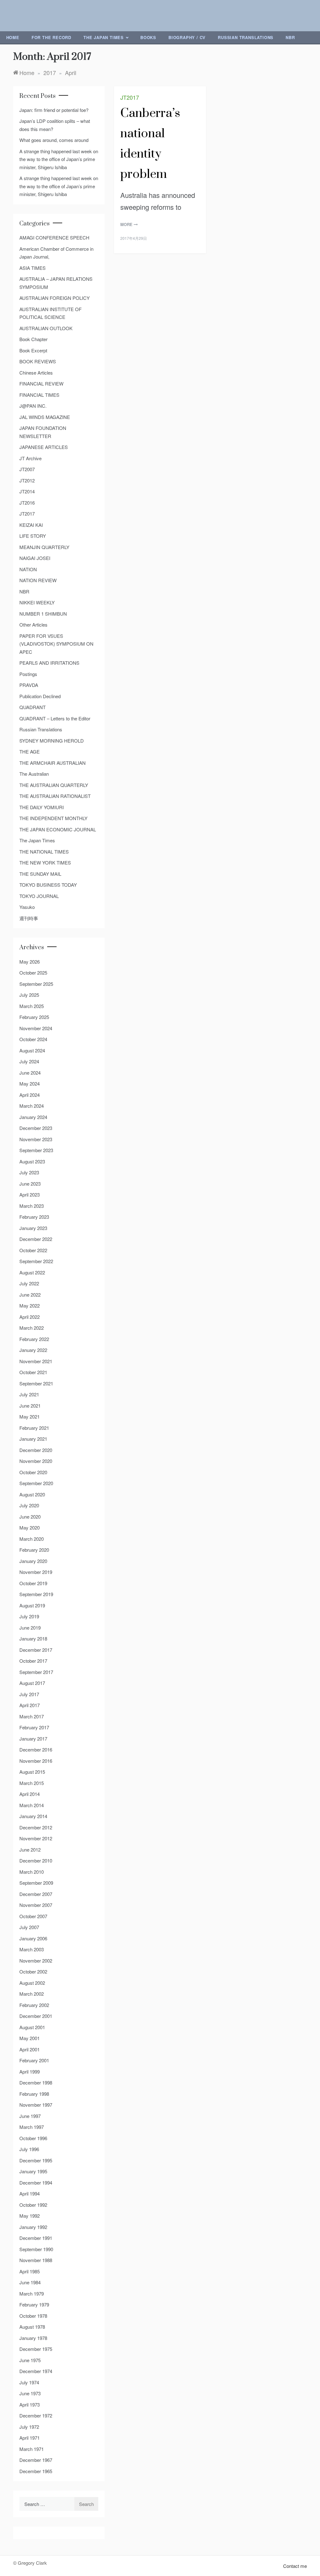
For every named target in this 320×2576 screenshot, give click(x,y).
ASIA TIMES (32, 268)
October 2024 (33, 1039)
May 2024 (30, 1084)
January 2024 (33, 1117)
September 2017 (36, 1672)
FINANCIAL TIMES (39, 395)
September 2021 (36, 1383)
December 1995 (36, 2160)
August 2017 (32, 1683)
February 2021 (34, 1428)
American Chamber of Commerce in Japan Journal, (56, 253)
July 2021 (29, 1394)
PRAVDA (29, 685)
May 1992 (30, 2216)
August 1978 (32, 2327)
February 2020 (34, 1550)
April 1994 (30, 2193)
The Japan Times (104, 37)
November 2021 (36, 1361)
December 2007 (36, 1894)
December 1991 (36, 2238)
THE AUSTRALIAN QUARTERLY (54, 785)
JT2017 (130, 97)
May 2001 (30, 2038)
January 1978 (33, 2338)
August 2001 (32, 2027)
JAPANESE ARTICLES (44, 447)
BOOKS (148, 37)
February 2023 (34, 1217)
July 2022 (29, 1283)
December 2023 (36, 1128)
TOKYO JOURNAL (39, 896)
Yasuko (27, 907)
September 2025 (36, 984)
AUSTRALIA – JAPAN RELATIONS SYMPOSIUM (56, 283)
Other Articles (33, 625)
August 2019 (32, 1605)
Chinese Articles (36, 373)
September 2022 (36, 1261)
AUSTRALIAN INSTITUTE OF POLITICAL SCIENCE (50, 313)
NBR (290, 37)
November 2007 (36, 1905)
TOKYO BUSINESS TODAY (48, 885)
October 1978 (33, 2316)
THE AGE (30, 751)
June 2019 (30, 1628)
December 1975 (36, 2349)
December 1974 (36, 2371)
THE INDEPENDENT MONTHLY (53, 818)
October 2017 (33, 1661)
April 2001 (30, 2049)
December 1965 (36, 2471)
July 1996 (29, 2149)
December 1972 (36, 2415)
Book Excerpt (33, 350)
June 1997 (30, 2116)
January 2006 (33, 1938)
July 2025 (29, 995)
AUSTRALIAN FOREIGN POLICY (55, 298)
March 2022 (32, 1328)
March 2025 (32, 1006)
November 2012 (36, 1838)
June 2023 (30, 1184)
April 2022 (30, 1317)
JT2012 (27, 480)
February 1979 (34, 2304)
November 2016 (36, 1761)
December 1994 (36, 2183)
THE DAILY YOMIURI (42, 807)
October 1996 (33, 2138)
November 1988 (36, 2260)
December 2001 (36, 2016)
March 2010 (32, 1872)
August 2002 (32, 1983)
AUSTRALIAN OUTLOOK (46, 328)
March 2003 (32, 1949)
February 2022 (34, 1339)
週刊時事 (29, 918)
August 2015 (32, 1772)
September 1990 (36, 2249)
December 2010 (36, 1860)
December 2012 (36, 1827)
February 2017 (34, 1727)
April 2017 (30, 1705)
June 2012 (30, 1850)
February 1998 (34, 2094)
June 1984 (30, 2282)
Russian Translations (246, 37)
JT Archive (30, 458)
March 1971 (32, 2449)
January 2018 (33, 1638)
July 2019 (29, 1616)
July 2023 (29, 1172)
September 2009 (36, 1883)
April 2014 (30, 1794)
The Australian (34, 774)
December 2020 (36, 1450)
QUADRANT (32, 707)
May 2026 (30, 962)
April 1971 (30, 2438)
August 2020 (32, 1494)
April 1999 (30, 2072)
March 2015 (32, 1783)
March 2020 (32, 1539)
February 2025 (34, 1017)
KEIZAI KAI (31, 525)
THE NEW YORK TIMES (45, 862)
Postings (28, 674)
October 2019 (33, 1583)
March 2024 (32, 1106)
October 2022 (33, 1250)
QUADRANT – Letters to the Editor (55, 718)
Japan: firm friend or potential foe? (54, 110)
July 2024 (29, 1061)
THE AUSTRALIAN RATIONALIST (55, 796)
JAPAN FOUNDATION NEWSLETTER (43, 432)
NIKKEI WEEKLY (37, 602)
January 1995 (33, 2171)
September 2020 (36, 1483)
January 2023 (33, 1228)
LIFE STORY (33, 536)
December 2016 (36, 1749)
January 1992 (33, 2227)
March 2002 (32, 1994)
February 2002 (34, 2005)
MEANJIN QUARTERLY (44, 547)
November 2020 (36, 1461)
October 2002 (33, 1971)
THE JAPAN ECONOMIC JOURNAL (58, 829)
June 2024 (30, 1073)
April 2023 (30, 1195)
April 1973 (30, 2405)
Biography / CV (187, 37)
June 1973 (30, 2393)
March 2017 (32, 1716)
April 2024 (30, 1095)
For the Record (51, 37)
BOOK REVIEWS (38, 361)
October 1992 (33, 2205)
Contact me (295, 2566)
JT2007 (27, 469)
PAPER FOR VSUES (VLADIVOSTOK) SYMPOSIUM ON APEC (56, 644)
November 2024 (36, 1028)
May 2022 (30, 1306)
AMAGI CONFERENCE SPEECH (54, 237)
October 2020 (33, 1472)
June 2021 (30, 1406)
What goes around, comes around (54, 140)
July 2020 (29, 1505)
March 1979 (32, 2294)
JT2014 (27, 491)
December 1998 (36, 2082)
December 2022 (36, 1239)
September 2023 (36, 1150)
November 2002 (36, 1961)
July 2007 (29, 1927)
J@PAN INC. (33, 406)
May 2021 (30, 1417)
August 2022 (32, 1272)
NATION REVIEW (38, 580)
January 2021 (33, 1439)
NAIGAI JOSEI (35, 558)
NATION (28, 569)
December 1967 (36, 2460)
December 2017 (36, 1650)
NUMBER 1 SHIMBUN (43, 614)
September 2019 (36, 1594)
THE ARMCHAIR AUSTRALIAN (52, 763)
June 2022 (30, 1295)
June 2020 (30, 1517)
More (127, 224)
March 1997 (32, 2127)
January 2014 (33, 1816)
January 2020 (33, 1561)
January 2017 (33, 1739)
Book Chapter (33, 339)
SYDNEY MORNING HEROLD (52, 741)
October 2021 (33, 1372)
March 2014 (32, 1805)
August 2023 (32, 1161)
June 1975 (30, 2360)
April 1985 (30, 2271)
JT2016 (27, 503)
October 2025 (33, 973)
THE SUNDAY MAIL (40, 874)
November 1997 (36, 2105)
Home (13, 37)
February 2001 (34, 2060)
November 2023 (36, 1139)
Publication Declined (40, 696)
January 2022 (33, 1350)
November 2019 (36, 1572)
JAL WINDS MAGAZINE (45, 417)
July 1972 (29, 2427)
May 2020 (30, 1527)
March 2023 (32, 1206)
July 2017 (29, 1694)
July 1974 (29, 2382)
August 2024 (32, 1050)
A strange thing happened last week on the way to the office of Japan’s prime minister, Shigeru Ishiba (59, 159)
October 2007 (33, 1916)
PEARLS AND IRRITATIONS (49, 663)
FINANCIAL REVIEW (41, 383)
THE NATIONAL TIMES (44, 852)
